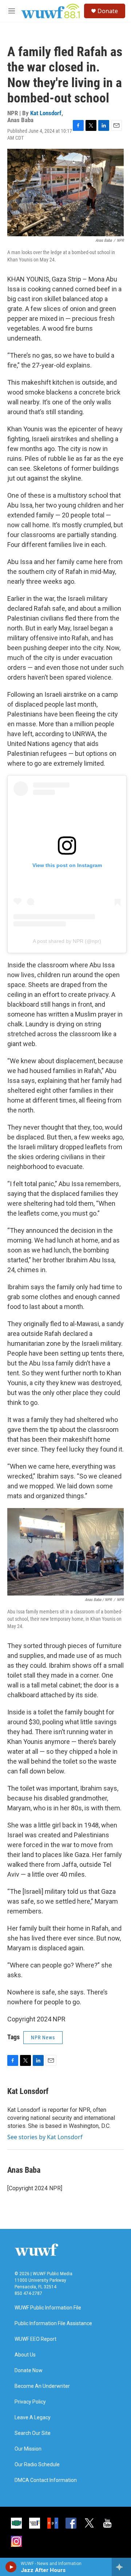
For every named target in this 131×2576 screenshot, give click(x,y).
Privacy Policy (30, 2402)
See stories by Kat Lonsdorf (45, 2137)
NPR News (43, 2037)
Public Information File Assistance (53, 2324)
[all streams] (121, 2567)
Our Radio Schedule (37, 2465)
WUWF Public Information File (48, 2308)
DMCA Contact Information (46, 2480)
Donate (108, 11)
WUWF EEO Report (35, 2339)
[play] (11, 2567)
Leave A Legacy (33, 2418)
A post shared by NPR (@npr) (67, 941)
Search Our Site (33, 2433)
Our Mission (28, 2449)
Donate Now (29, 2371)
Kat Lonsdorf (46, 113)
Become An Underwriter (42, 2386)
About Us (25, 2355)
